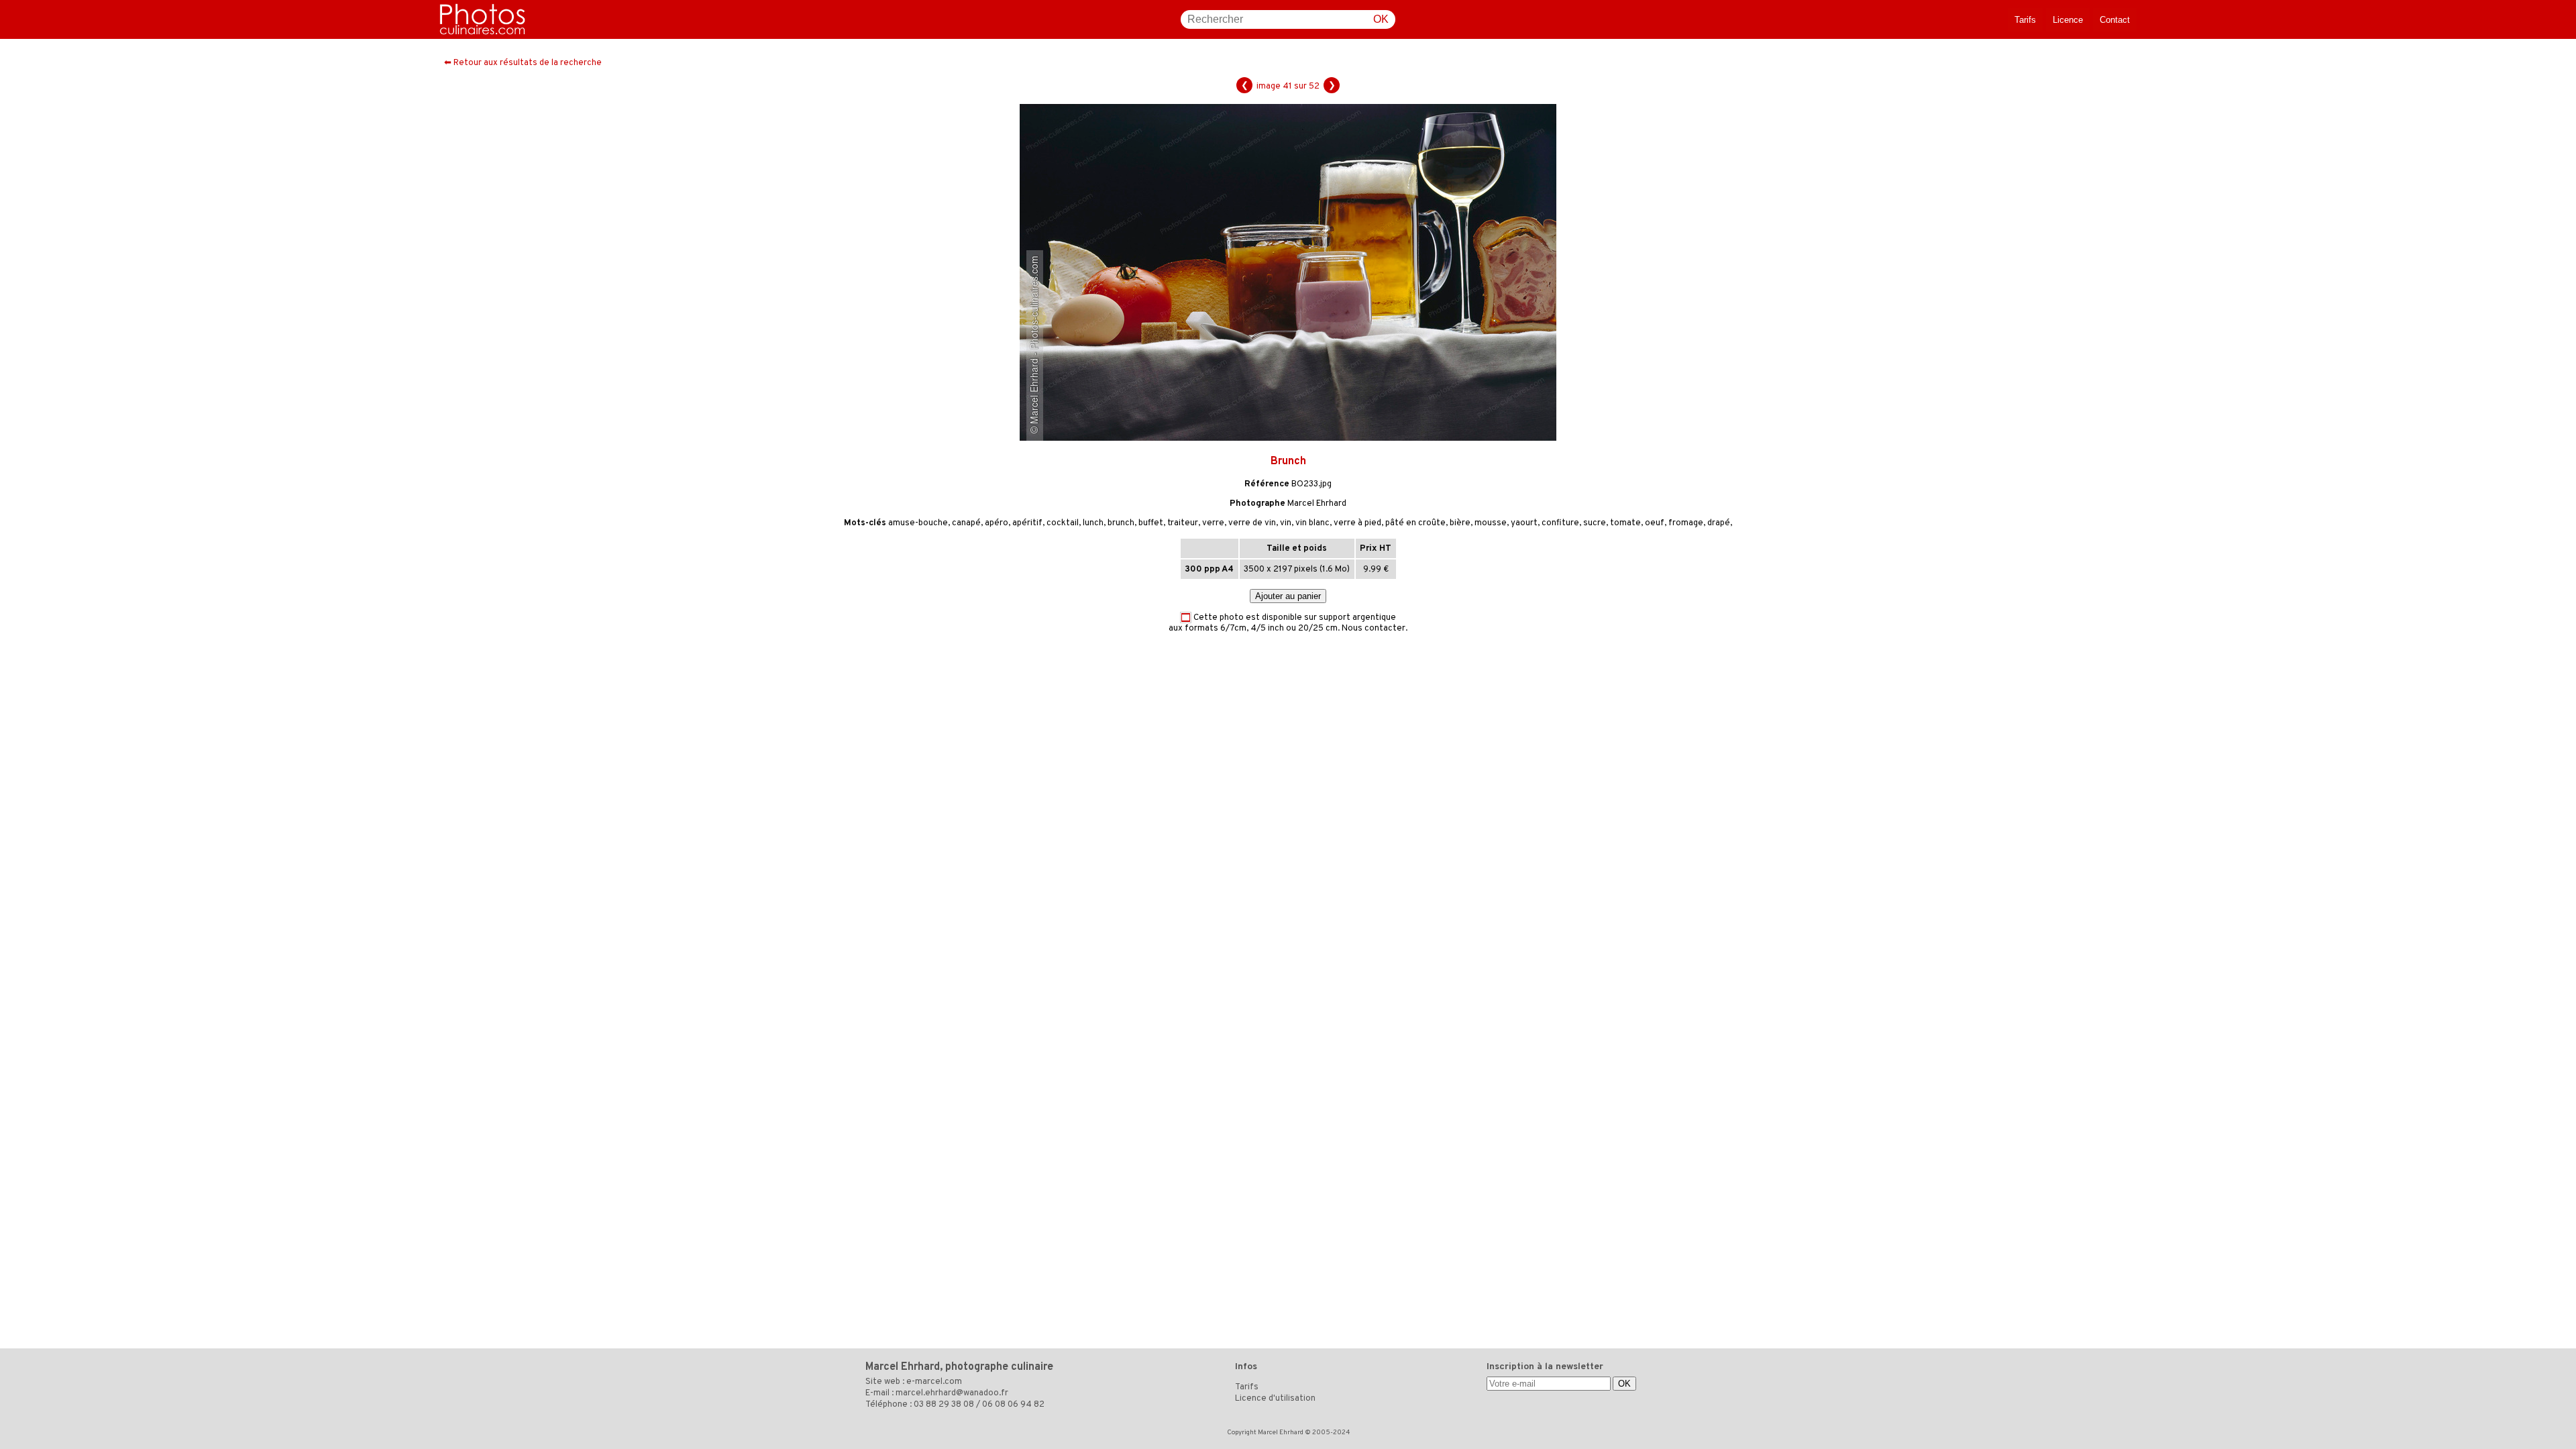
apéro (997, 523)
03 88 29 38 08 (944, 1405)
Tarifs (2025, 20)
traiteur (1183, 523)
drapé (1719, 523)
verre (1213, 523)
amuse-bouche (918, 523)
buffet (1151, 523)
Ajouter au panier (1288, 596)
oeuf (1655, 523)
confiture (1560, 523)
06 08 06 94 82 (1013, 1405)
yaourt (1524, 523)
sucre (1595, 523)
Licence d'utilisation (1275, 1399)
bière (1460, 523)
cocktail (1063, 523)
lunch (1093, 523)
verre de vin (1252, 523)
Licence (2068, 20)
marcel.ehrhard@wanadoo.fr (952, 1393)
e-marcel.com (934, 1382)
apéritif (1027, 523)
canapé (966, 523)
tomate (1625, 523)
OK (1381, 19)
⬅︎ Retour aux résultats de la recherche (523, 63)
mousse (1491, 523)
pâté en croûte (1415, 523)
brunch (1121, 523)
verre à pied (1357, 523)
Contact (2115, 20)
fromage (1686, 523)
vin (1286, 523)
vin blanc (1312, 523)
